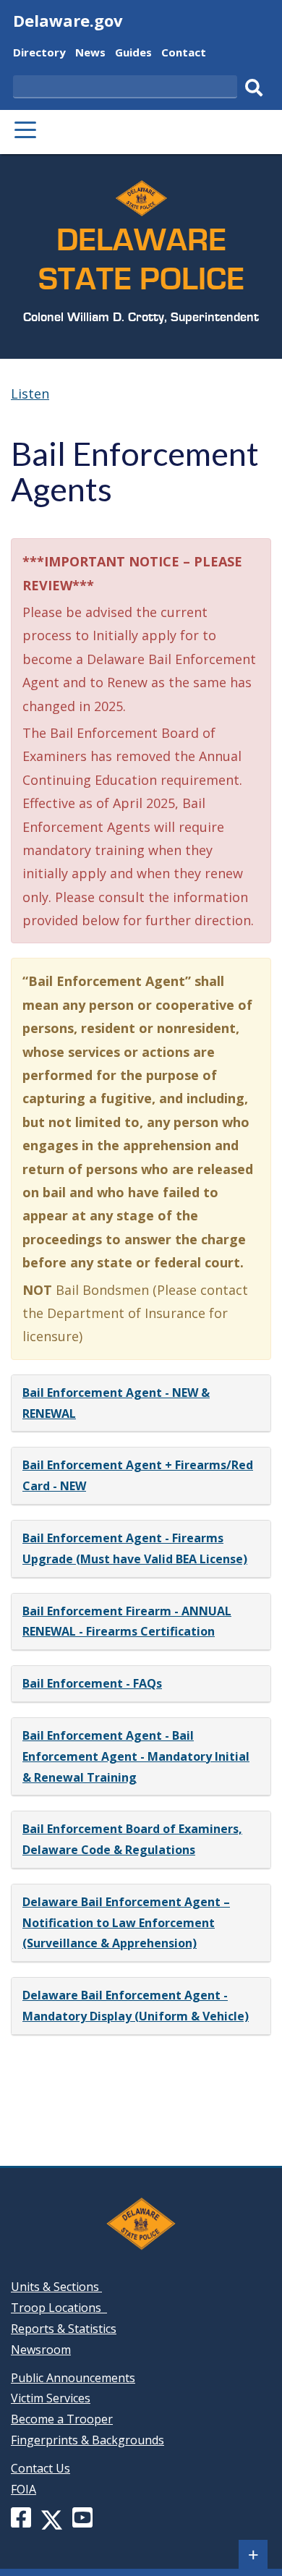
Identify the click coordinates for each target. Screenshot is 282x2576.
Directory (39, 54)
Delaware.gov (68, 20)
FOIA (23, 2489)
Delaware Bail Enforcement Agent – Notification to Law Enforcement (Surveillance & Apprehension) (126, 1923)
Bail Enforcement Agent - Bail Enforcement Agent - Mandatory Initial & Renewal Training (136, 1756)
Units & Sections (56, 2287)
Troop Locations (59, 2308)
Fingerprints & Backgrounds (87, 2440)
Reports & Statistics (64, 2329)
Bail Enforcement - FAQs (92, 1683)
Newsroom (41, 2350)
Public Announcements (73, 2378)
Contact (184, 54)
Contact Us (40, 2468)
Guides (133, 54)
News (90, 54)
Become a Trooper (62, 2419)
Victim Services (51, 2398)
